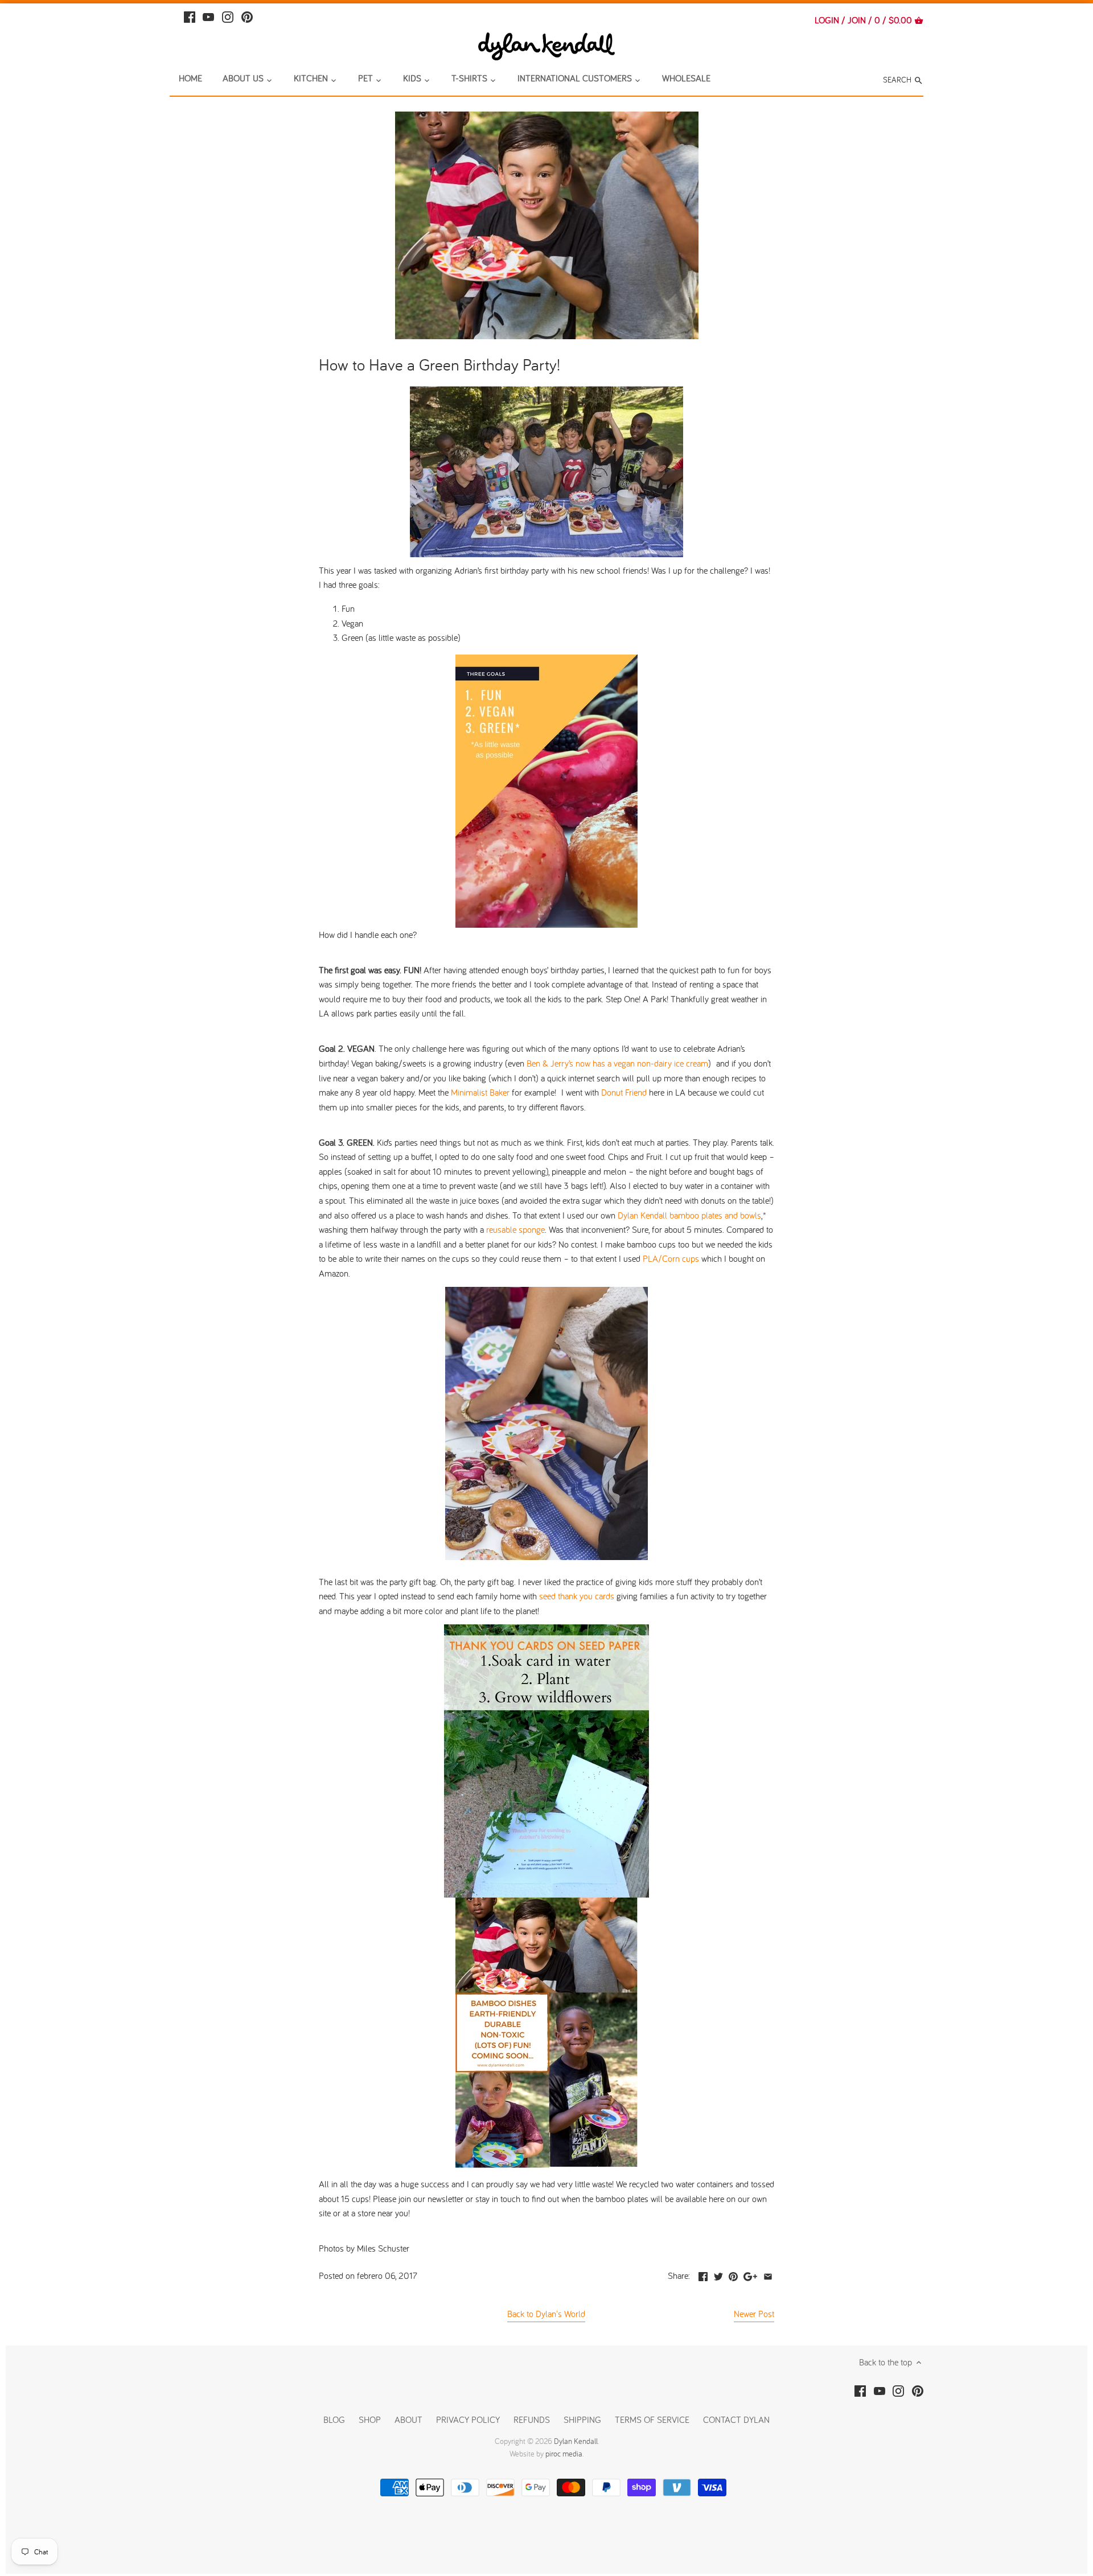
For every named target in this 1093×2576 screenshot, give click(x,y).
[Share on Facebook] (703, 2274)
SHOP (370, 2419)
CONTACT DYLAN (736, 2419)
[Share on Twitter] (718, 2274)
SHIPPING (584, 2419)
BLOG (334, 2419)
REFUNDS (532, 2419)
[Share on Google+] (750, 2274)
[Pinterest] (247, 16)
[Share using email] (768, 2274)
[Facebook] (190, 16)
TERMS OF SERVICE (652, 2419)
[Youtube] (208, 16)
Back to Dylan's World (546, 2314)
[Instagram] (228, 16)
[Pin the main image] (733, 2274)
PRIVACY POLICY (468, 2419)
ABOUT (408, 2419)
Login (827, 20)
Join (857, 20)
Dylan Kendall (576, 2441)
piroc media (564, 2454)
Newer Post (754, 2314)
